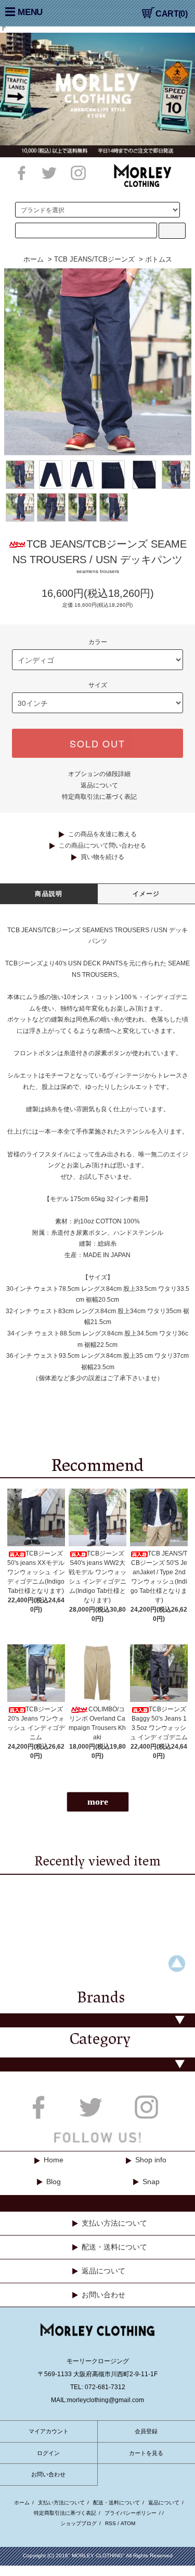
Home (54, 2160)
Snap (151, 2182)
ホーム (34, 259)
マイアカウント (49, 2431)
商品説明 (49, 894)
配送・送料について (114, 2247)
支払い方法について (114, 2223)
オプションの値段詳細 (99, 774)
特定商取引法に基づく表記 (99, 797)
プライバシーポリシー (131, 2513)
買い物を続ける (102, 857)
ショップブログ (79, 2523)
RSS (110, 2523)
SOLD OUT (97, 743)
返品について (99, 785)
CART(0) (171, 14)
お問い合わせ (103, 2295)
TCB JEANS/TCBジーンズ (94, 259)
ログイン (48, 2453)
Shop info (151, 2160)
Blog (54, 2182)
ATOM (128, 2523)
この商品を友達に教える (102, 834)
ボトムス (159, 259)
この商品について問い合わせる (102, 846)
